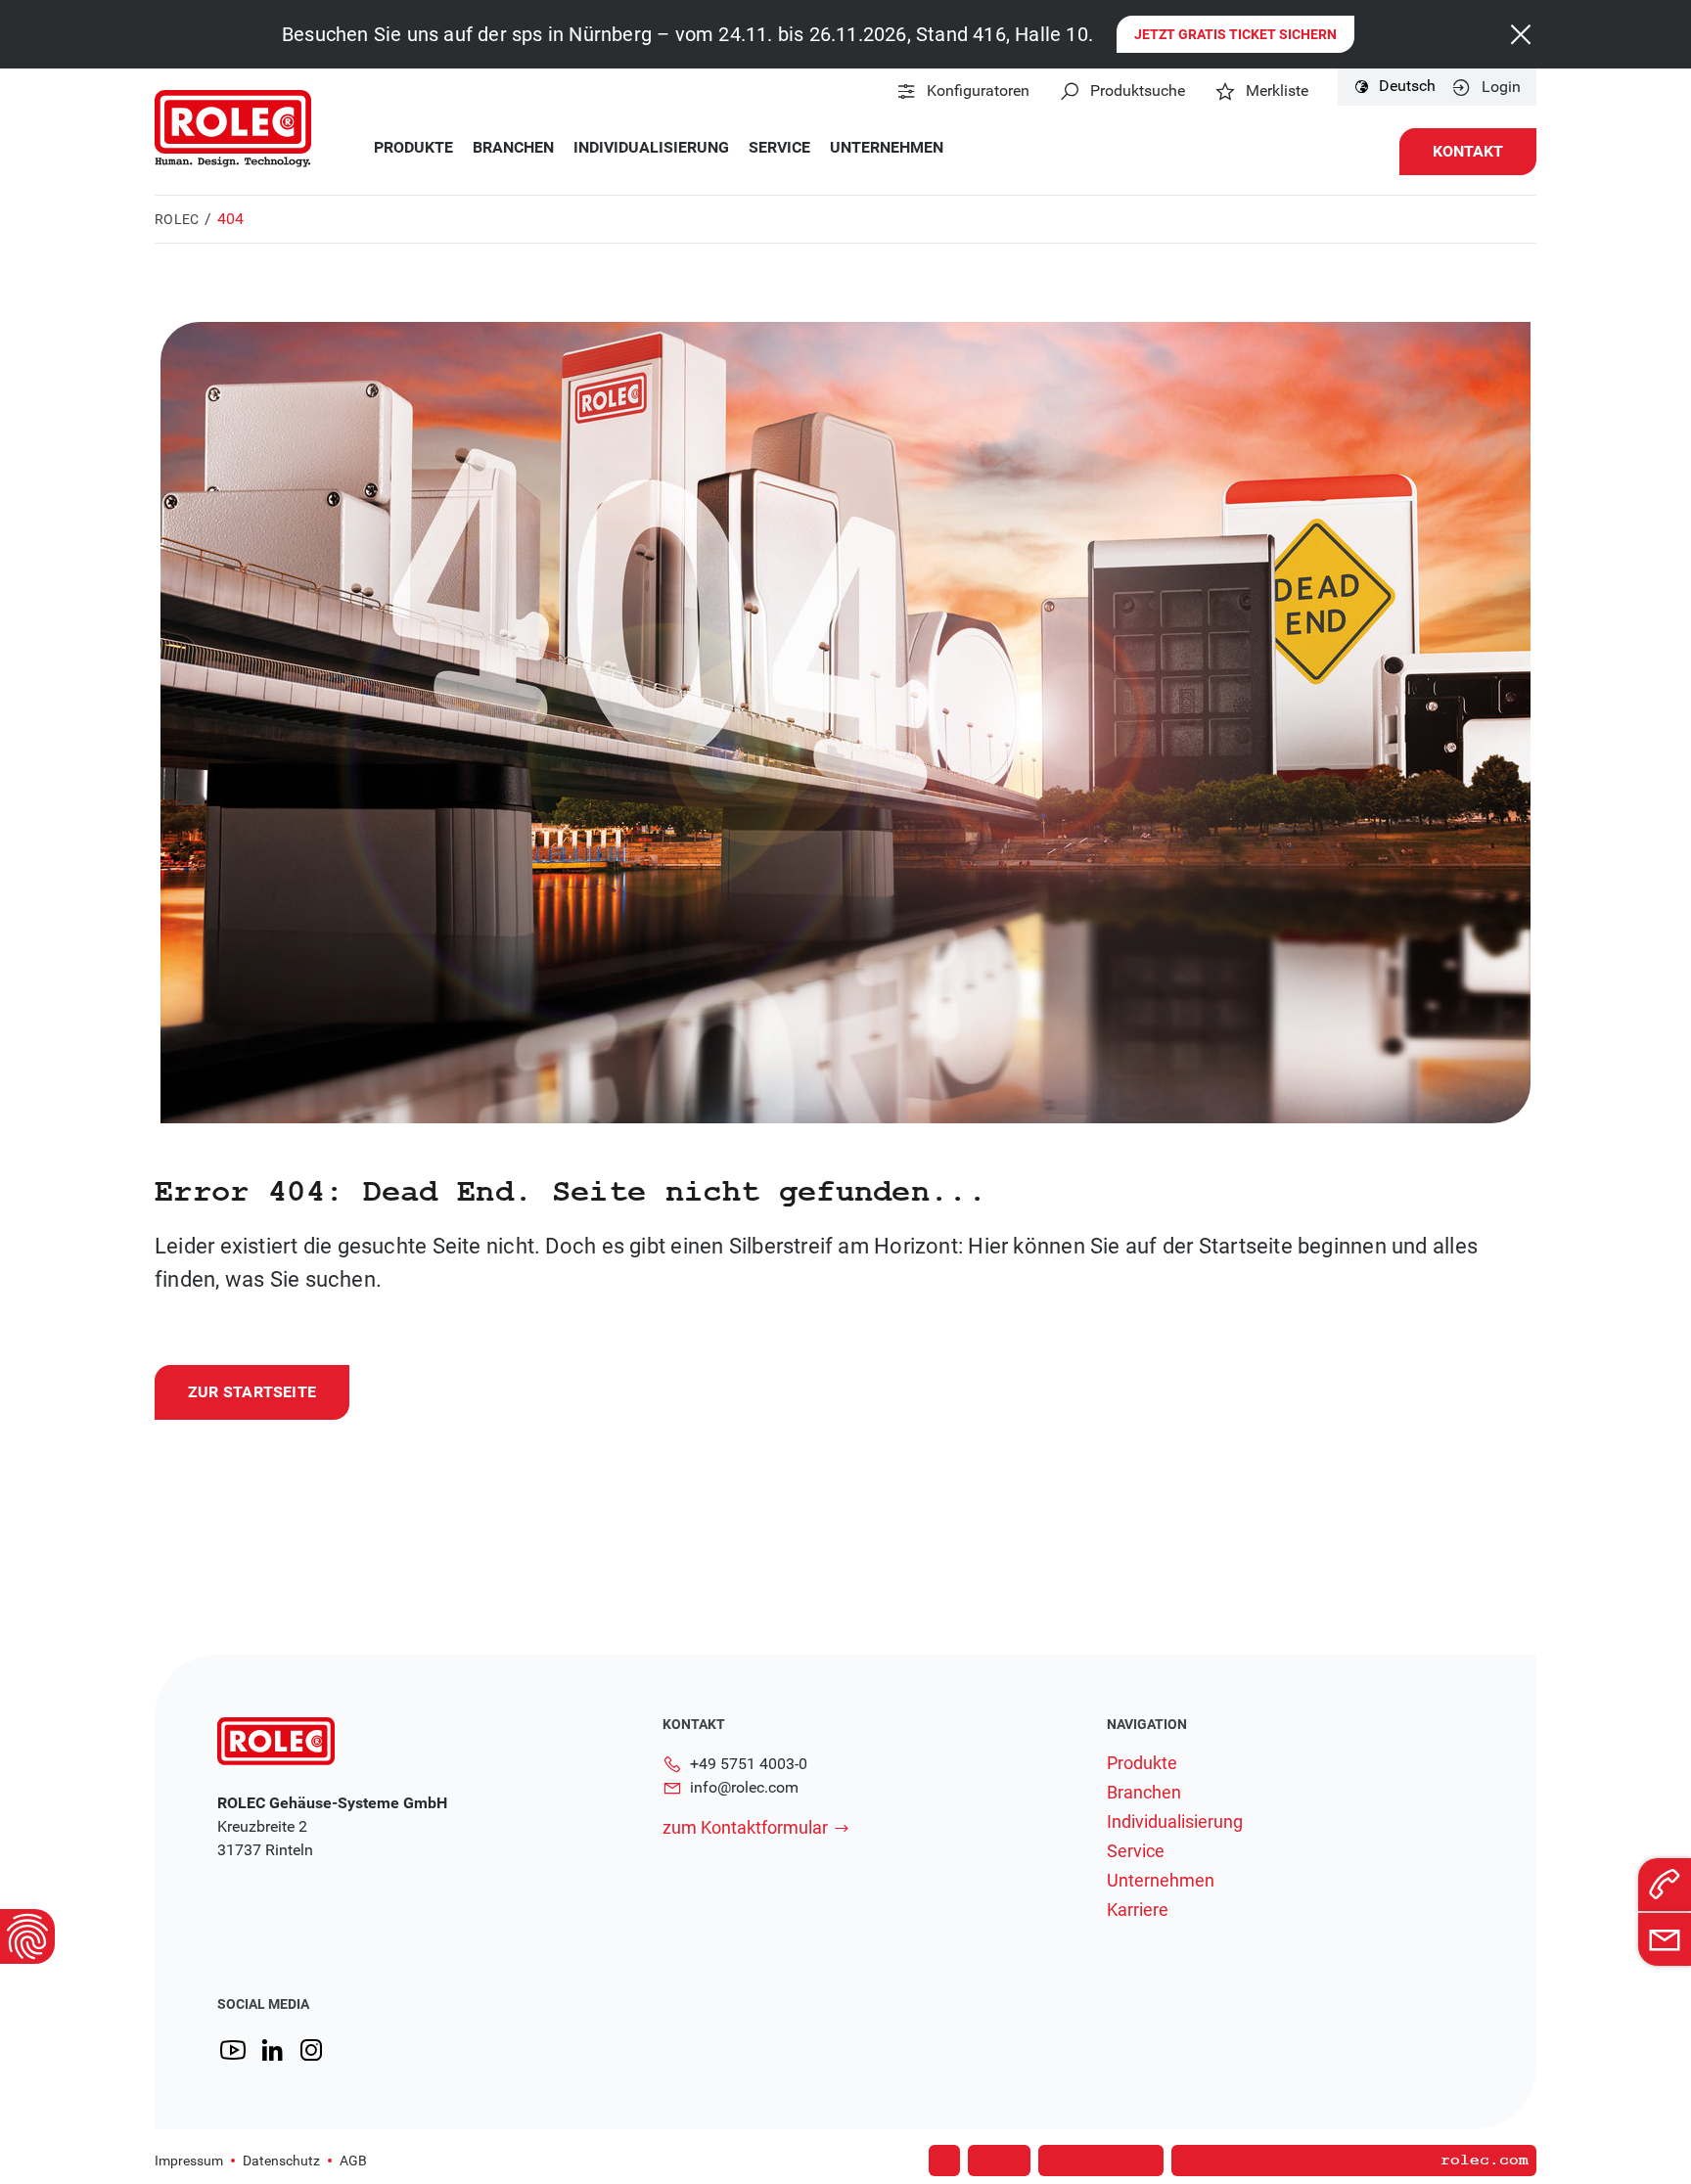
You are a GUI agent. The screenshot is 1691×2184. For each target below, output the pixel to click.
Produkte (413, 148)
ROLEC (177, 219)
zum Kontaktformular (745, 1827)
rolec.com (1485, 2161)
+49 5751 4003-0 (749, 1764)
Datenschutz (281, 2161)
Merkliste (1277, 91)
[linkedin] (272, 2050)
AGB (353, 2161)
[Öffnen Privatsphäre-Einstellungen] (27, 1936)
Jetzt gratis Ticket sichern (1235, 34)
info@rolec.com (744, 1787)
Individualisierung (651, 148)
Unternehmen (887, 148)
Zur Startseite (252, 1392)
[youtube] (233, 2050)
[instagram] (311, 2050)
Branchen (513, 148)
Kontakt (1468, 151)
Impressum (189, 2161)
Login (1501, 87)
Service (779, 148)
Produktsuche (1138, 91)
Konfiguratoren (978, 91)
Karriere (1138, 1910)
